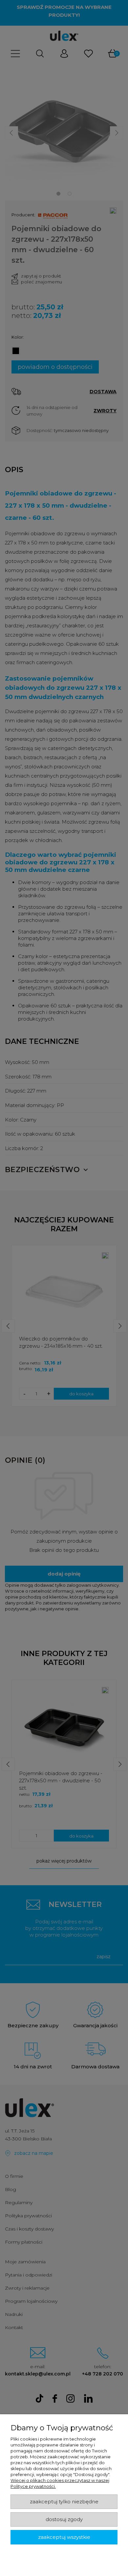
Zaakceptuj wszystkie (64, 2537)
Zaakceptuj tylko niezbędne (64, 2502)
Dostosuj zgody (64, 2519)
